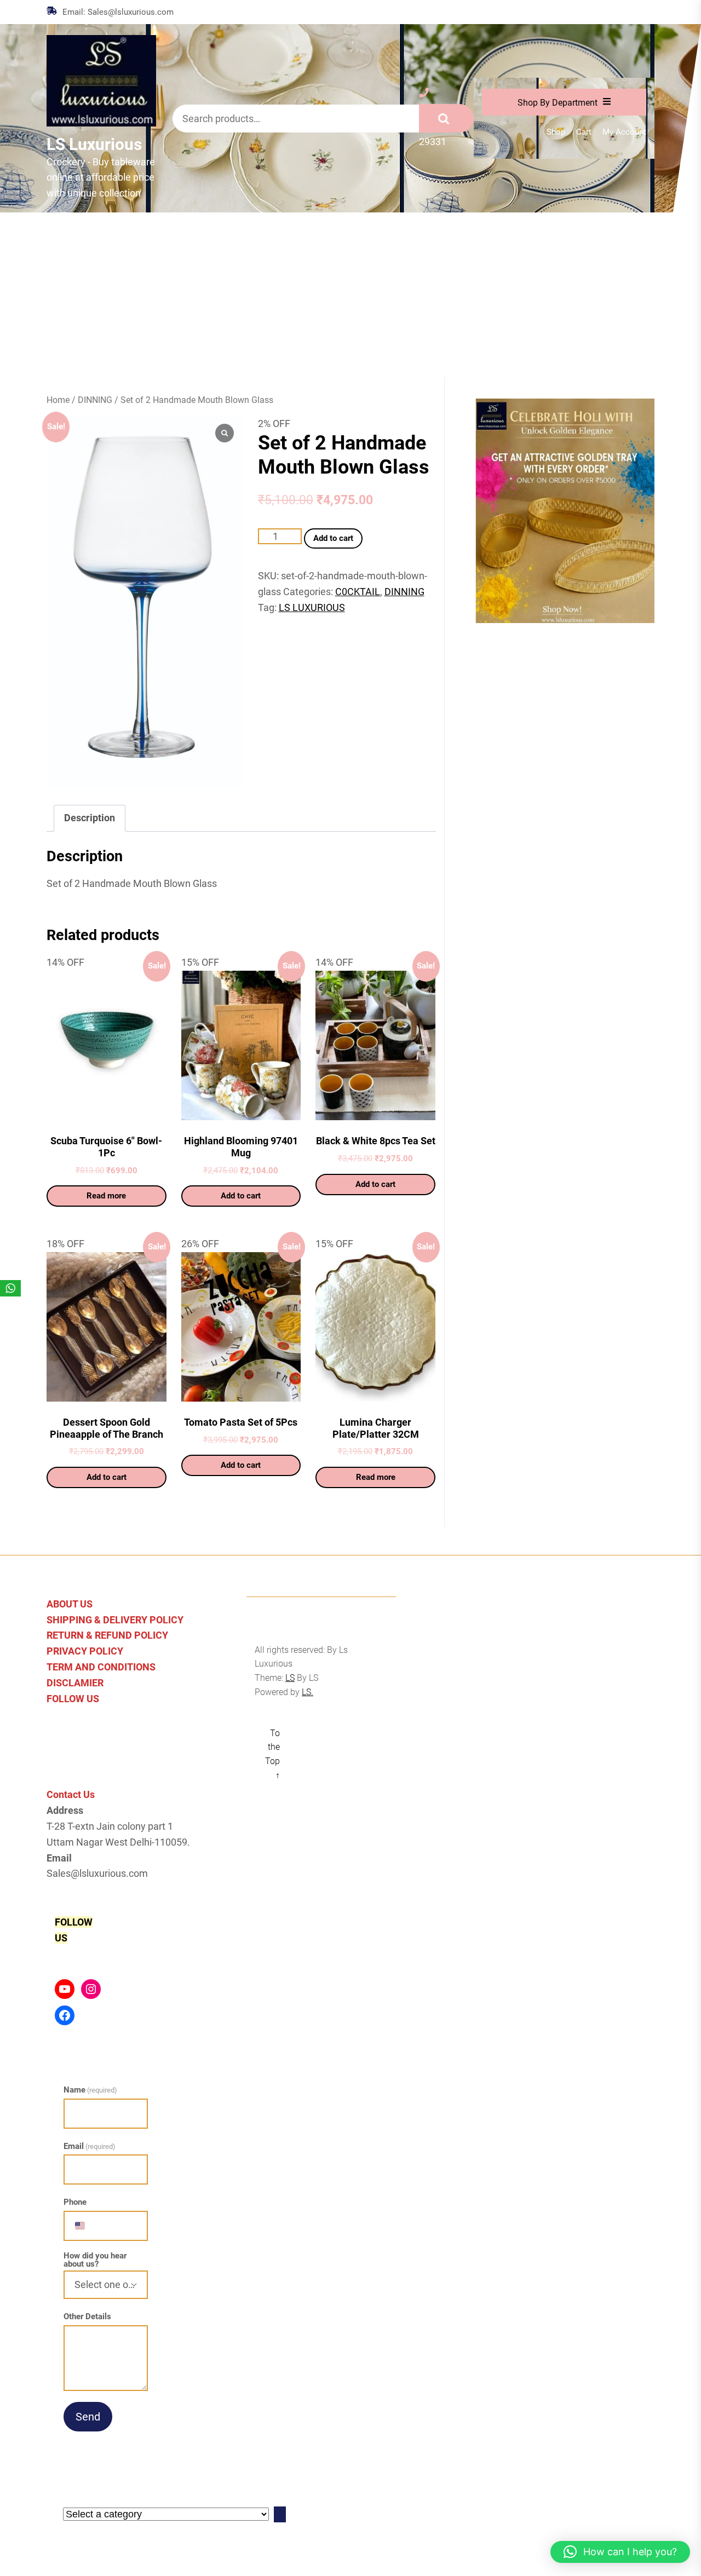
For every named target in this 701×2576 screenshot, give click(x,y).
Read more (106, 1196)
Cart (584, 132)
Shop (556, 132)
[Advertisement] (350, 295)
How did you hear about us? (95, 2260)
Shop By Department (558, 103)
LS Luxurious (94, 144)
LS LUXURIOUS (312, 607)
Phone (75, 2202)
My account (624, 132)
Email (90, 2146)
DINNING (95, 400)
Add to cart (333, 538)
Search (446, 118)
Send (88, 2417)
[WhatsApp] (10, 1288)
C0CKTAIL (358, 592)
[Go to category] (280, 2514)
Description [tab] (90, 818)
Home (58, 400)
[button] (620, 2552)
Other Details (87, 2316)
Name (90, 2090)
